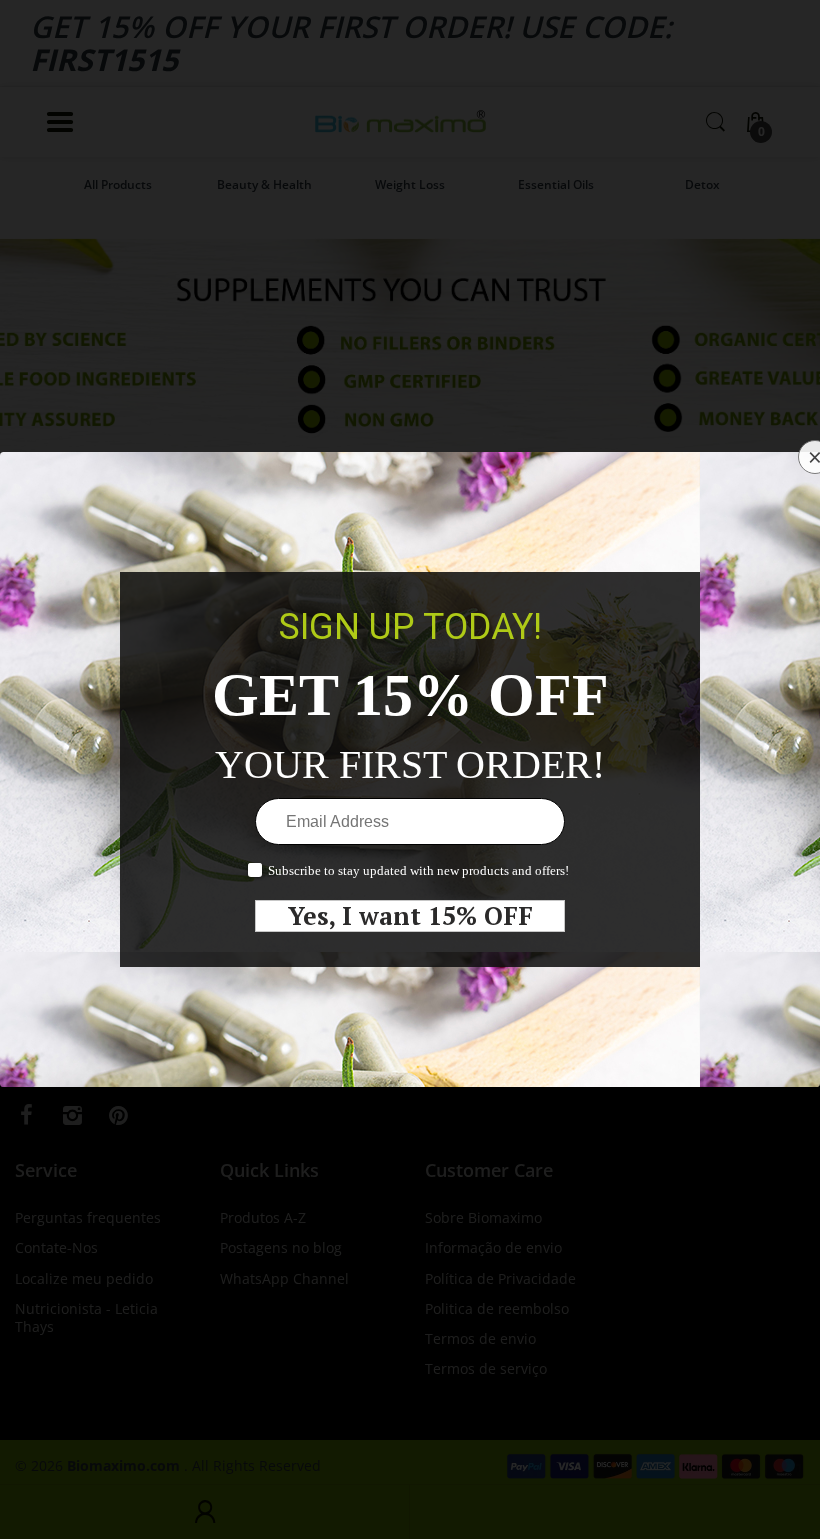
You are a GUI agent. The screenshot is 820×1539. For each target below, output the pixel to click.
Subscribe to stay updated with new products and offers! (418, 870)
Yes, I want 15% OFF (410, 916)
